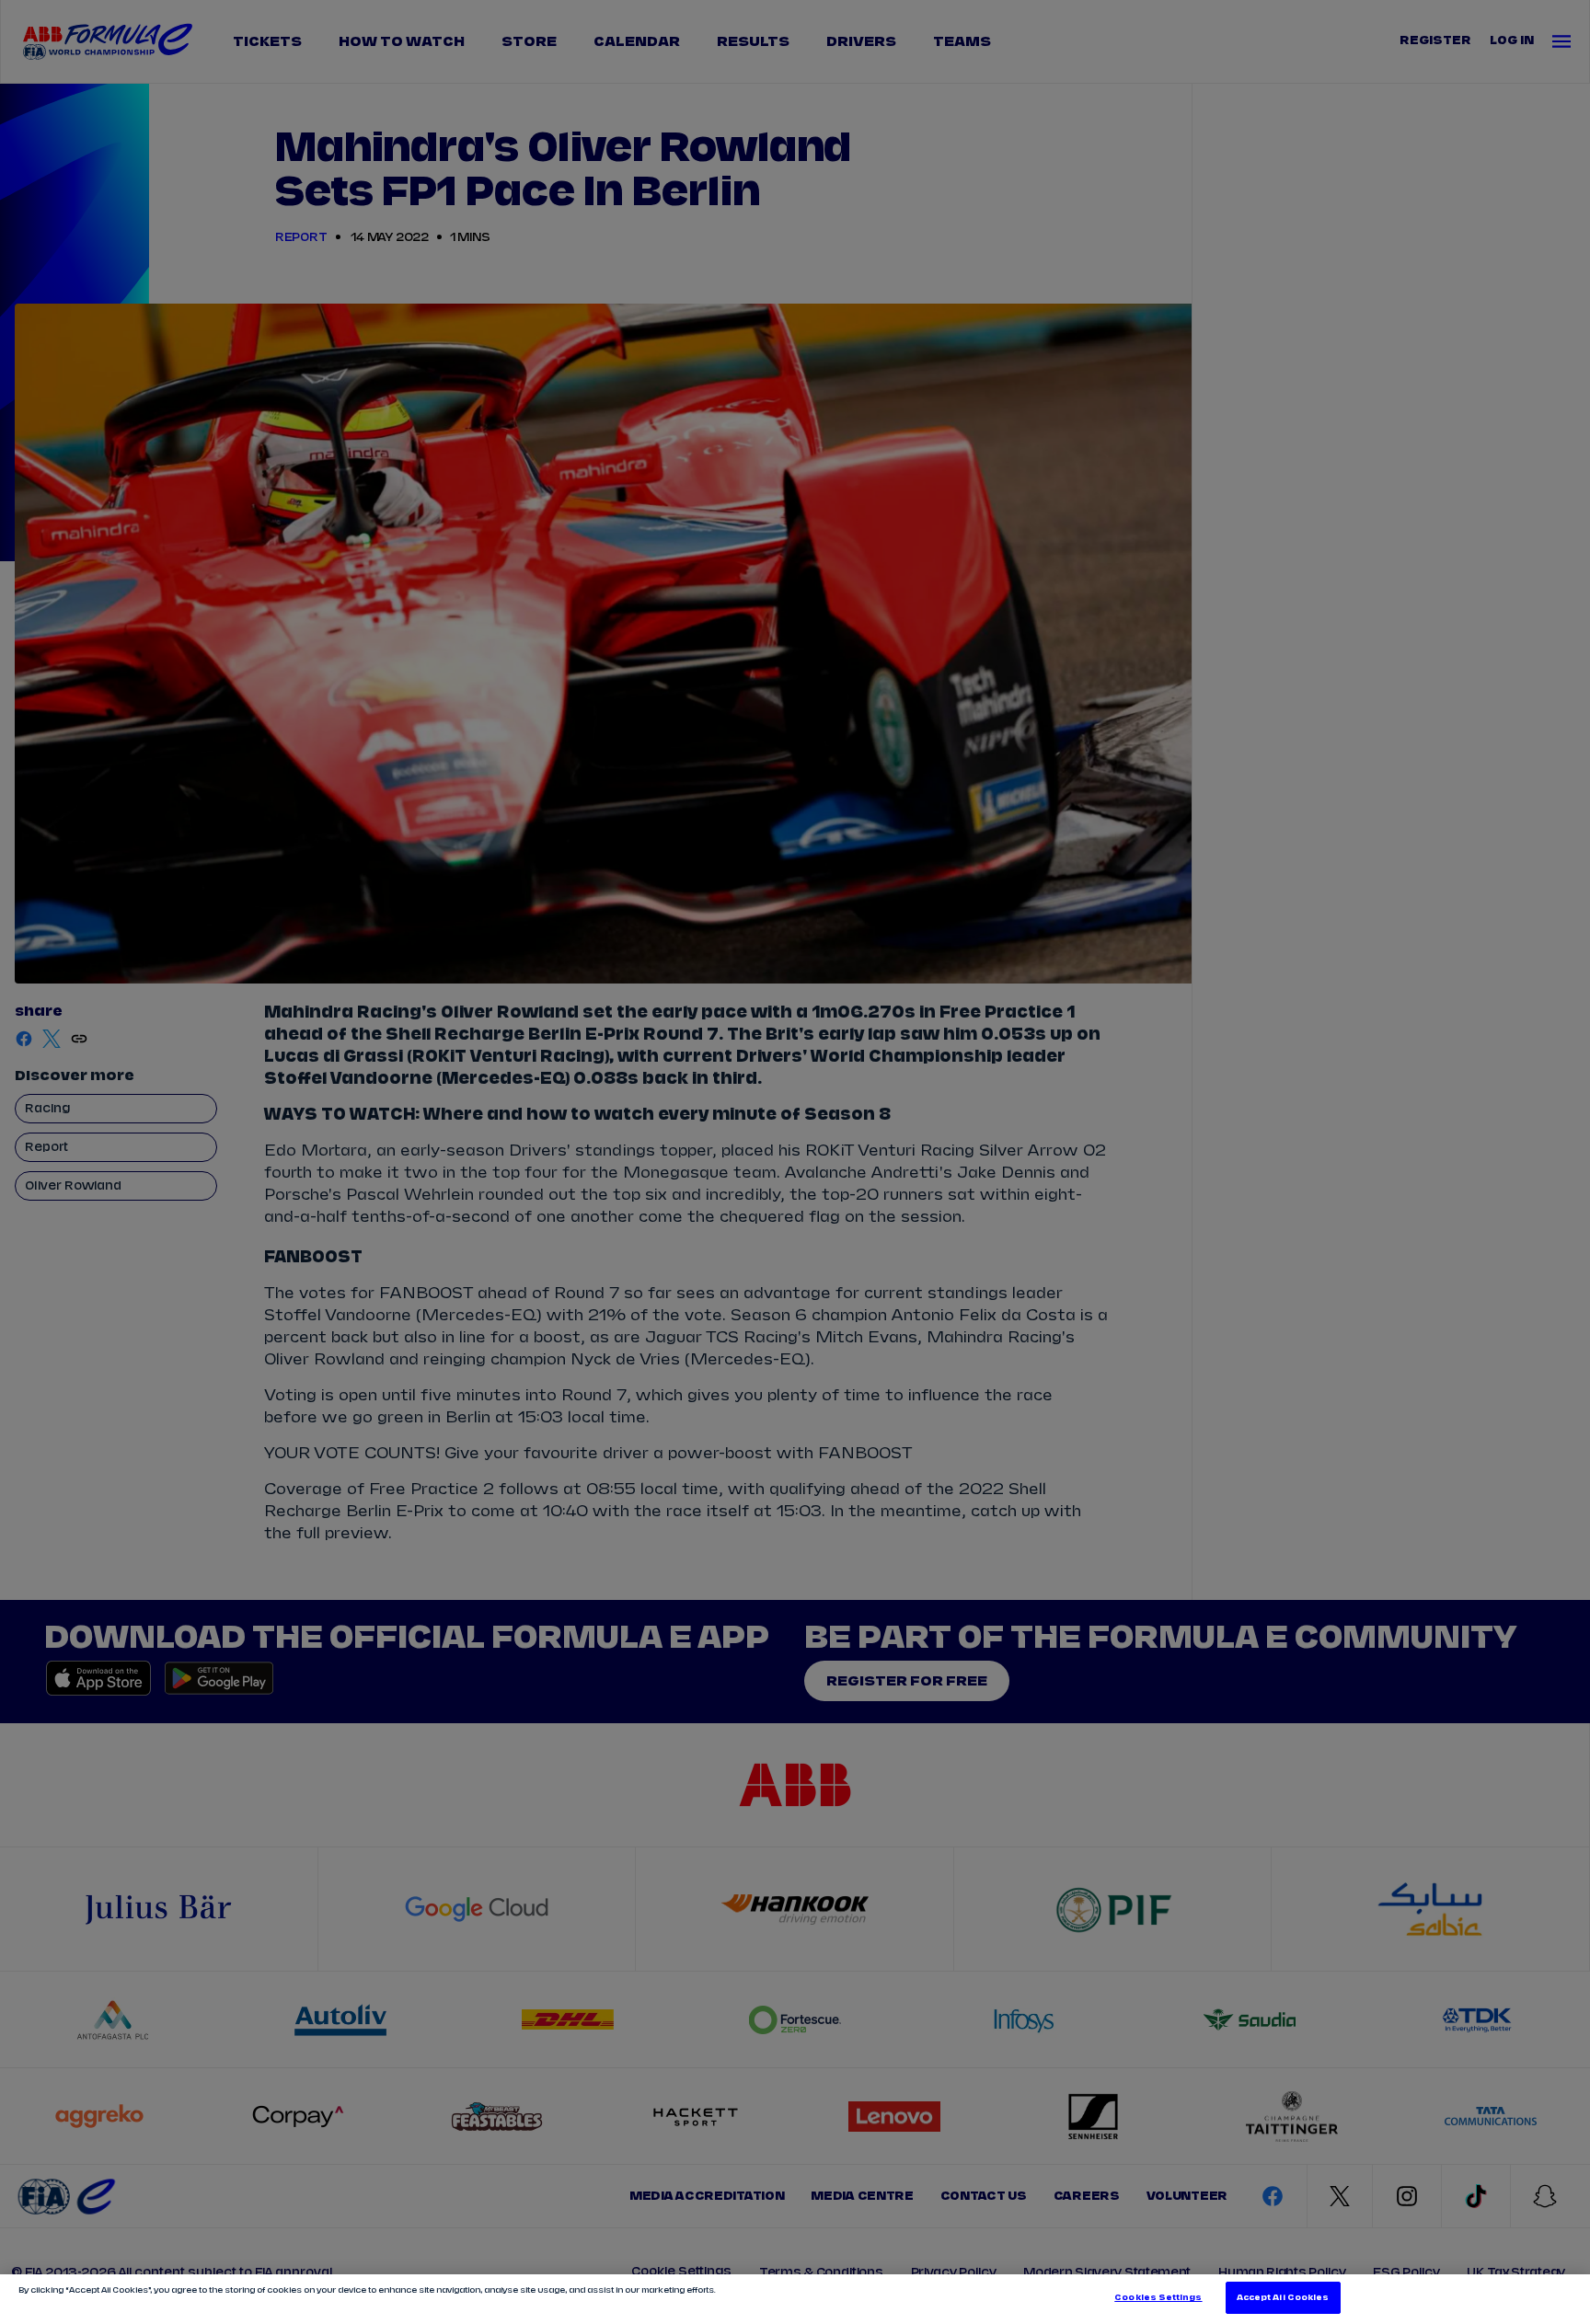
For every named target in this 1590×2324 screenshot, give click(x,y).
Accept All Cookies (1283, 2298)
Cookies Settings (1158, 2298)
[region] (795, 2299)
